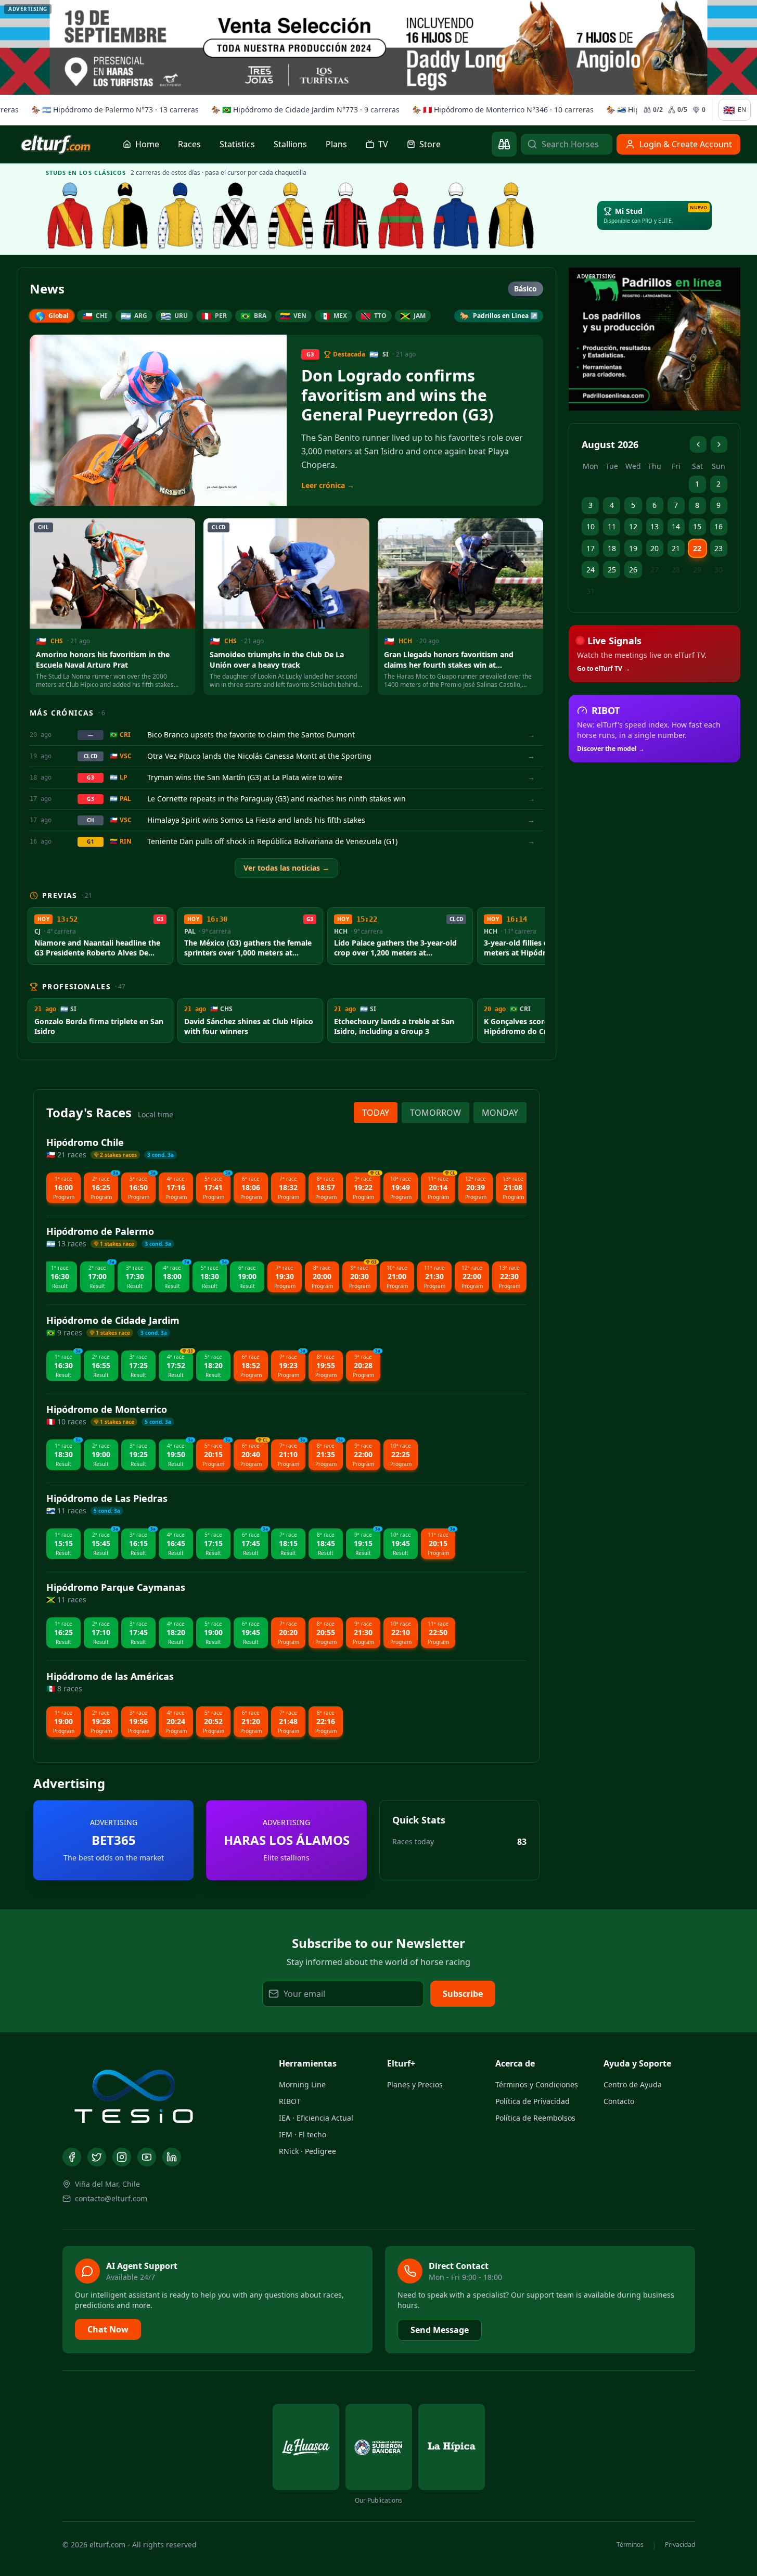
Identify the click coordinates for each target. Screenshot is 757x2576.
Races (189, 144)
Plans (336, 144)
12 (633, 526)
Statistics (237, 144)
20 (655, 548)
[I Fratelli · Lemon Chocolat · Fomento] (70, 215)
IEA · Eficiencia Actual (316, 2118)
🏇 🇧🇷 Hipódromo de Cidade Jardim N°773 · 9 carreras (303, 110)
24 (591, 570)
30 (718, 570)
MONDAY (500, 1113)
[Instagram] (122, 2157)
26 (633, 570)
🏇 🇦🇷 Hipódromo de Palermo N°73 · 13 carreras (113, 110)
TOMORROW (435, 1113)
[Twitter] (97, 2157)
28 (676, 570)
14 (676, 526)
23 (718, 548)
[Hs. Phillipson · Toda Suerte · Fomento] (291, 215)
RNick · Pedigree (307, 2151)
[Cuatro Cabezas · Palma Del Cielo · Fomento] (125, 215)
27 (655, 570)
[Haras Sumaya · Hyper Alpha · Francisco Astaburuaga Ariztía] (401, 215)
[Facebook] (72, 2157)
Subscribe (463, 1994)
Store (430, 144)
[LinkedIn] (172, 2157)
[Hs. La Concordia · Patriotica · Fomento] (181, 215)
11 (612, 526)
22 (697, 548)
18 (612, 548)
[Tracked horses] (504, 144)
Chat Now (108, 2329)
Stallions (290, 144)
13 (655, 526)
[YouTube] (147, 2157)
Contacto (619, 2101)
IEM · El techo (303, 2134)
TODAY (376, 1113)
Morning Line (302, 2084)
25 (612, 570)
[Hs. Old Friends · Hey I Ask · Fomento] (236, 215)
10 (591, 526)
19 (633, 548)
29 (697, 570)
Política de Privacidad (533, 2101)
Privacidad (680, 2545)
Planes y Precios (415, 2084)
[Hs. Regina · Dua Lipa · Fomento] (346, 215)
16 (718, 526)
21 (676, 548)
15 (697, 526)
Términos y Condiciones (537, 2084)
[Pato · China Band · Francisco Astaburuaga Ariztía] (511, 215)
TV (383, 144)
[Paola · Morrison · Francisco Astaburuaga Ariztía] (456, 215)
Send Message (440, 2330)
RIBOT (290, 2101)
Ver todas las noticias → (286, 868)
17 (591, 548)
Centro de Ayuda (633, 2084)
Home (147, 144)
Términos (630, 2545)
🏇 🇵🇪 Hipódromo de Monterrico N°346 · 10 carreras (501, 110)
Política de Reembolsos (535, 2118)
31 (591, 591)
